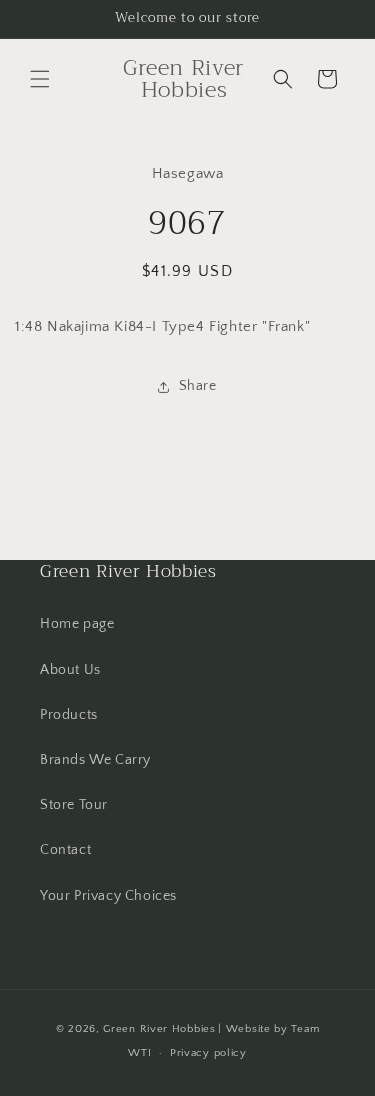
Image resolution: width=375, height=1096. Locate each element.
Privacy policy (208, 1053)
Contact (65, 850)
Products (69, 715)
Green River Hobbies (159, 1029)
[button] (40, 79)
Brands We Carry (95, 760)
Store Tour (74, 805)
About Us (70, 670)
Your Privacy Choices (108, 896)
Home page (77, 624)
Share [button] (198, 386)
